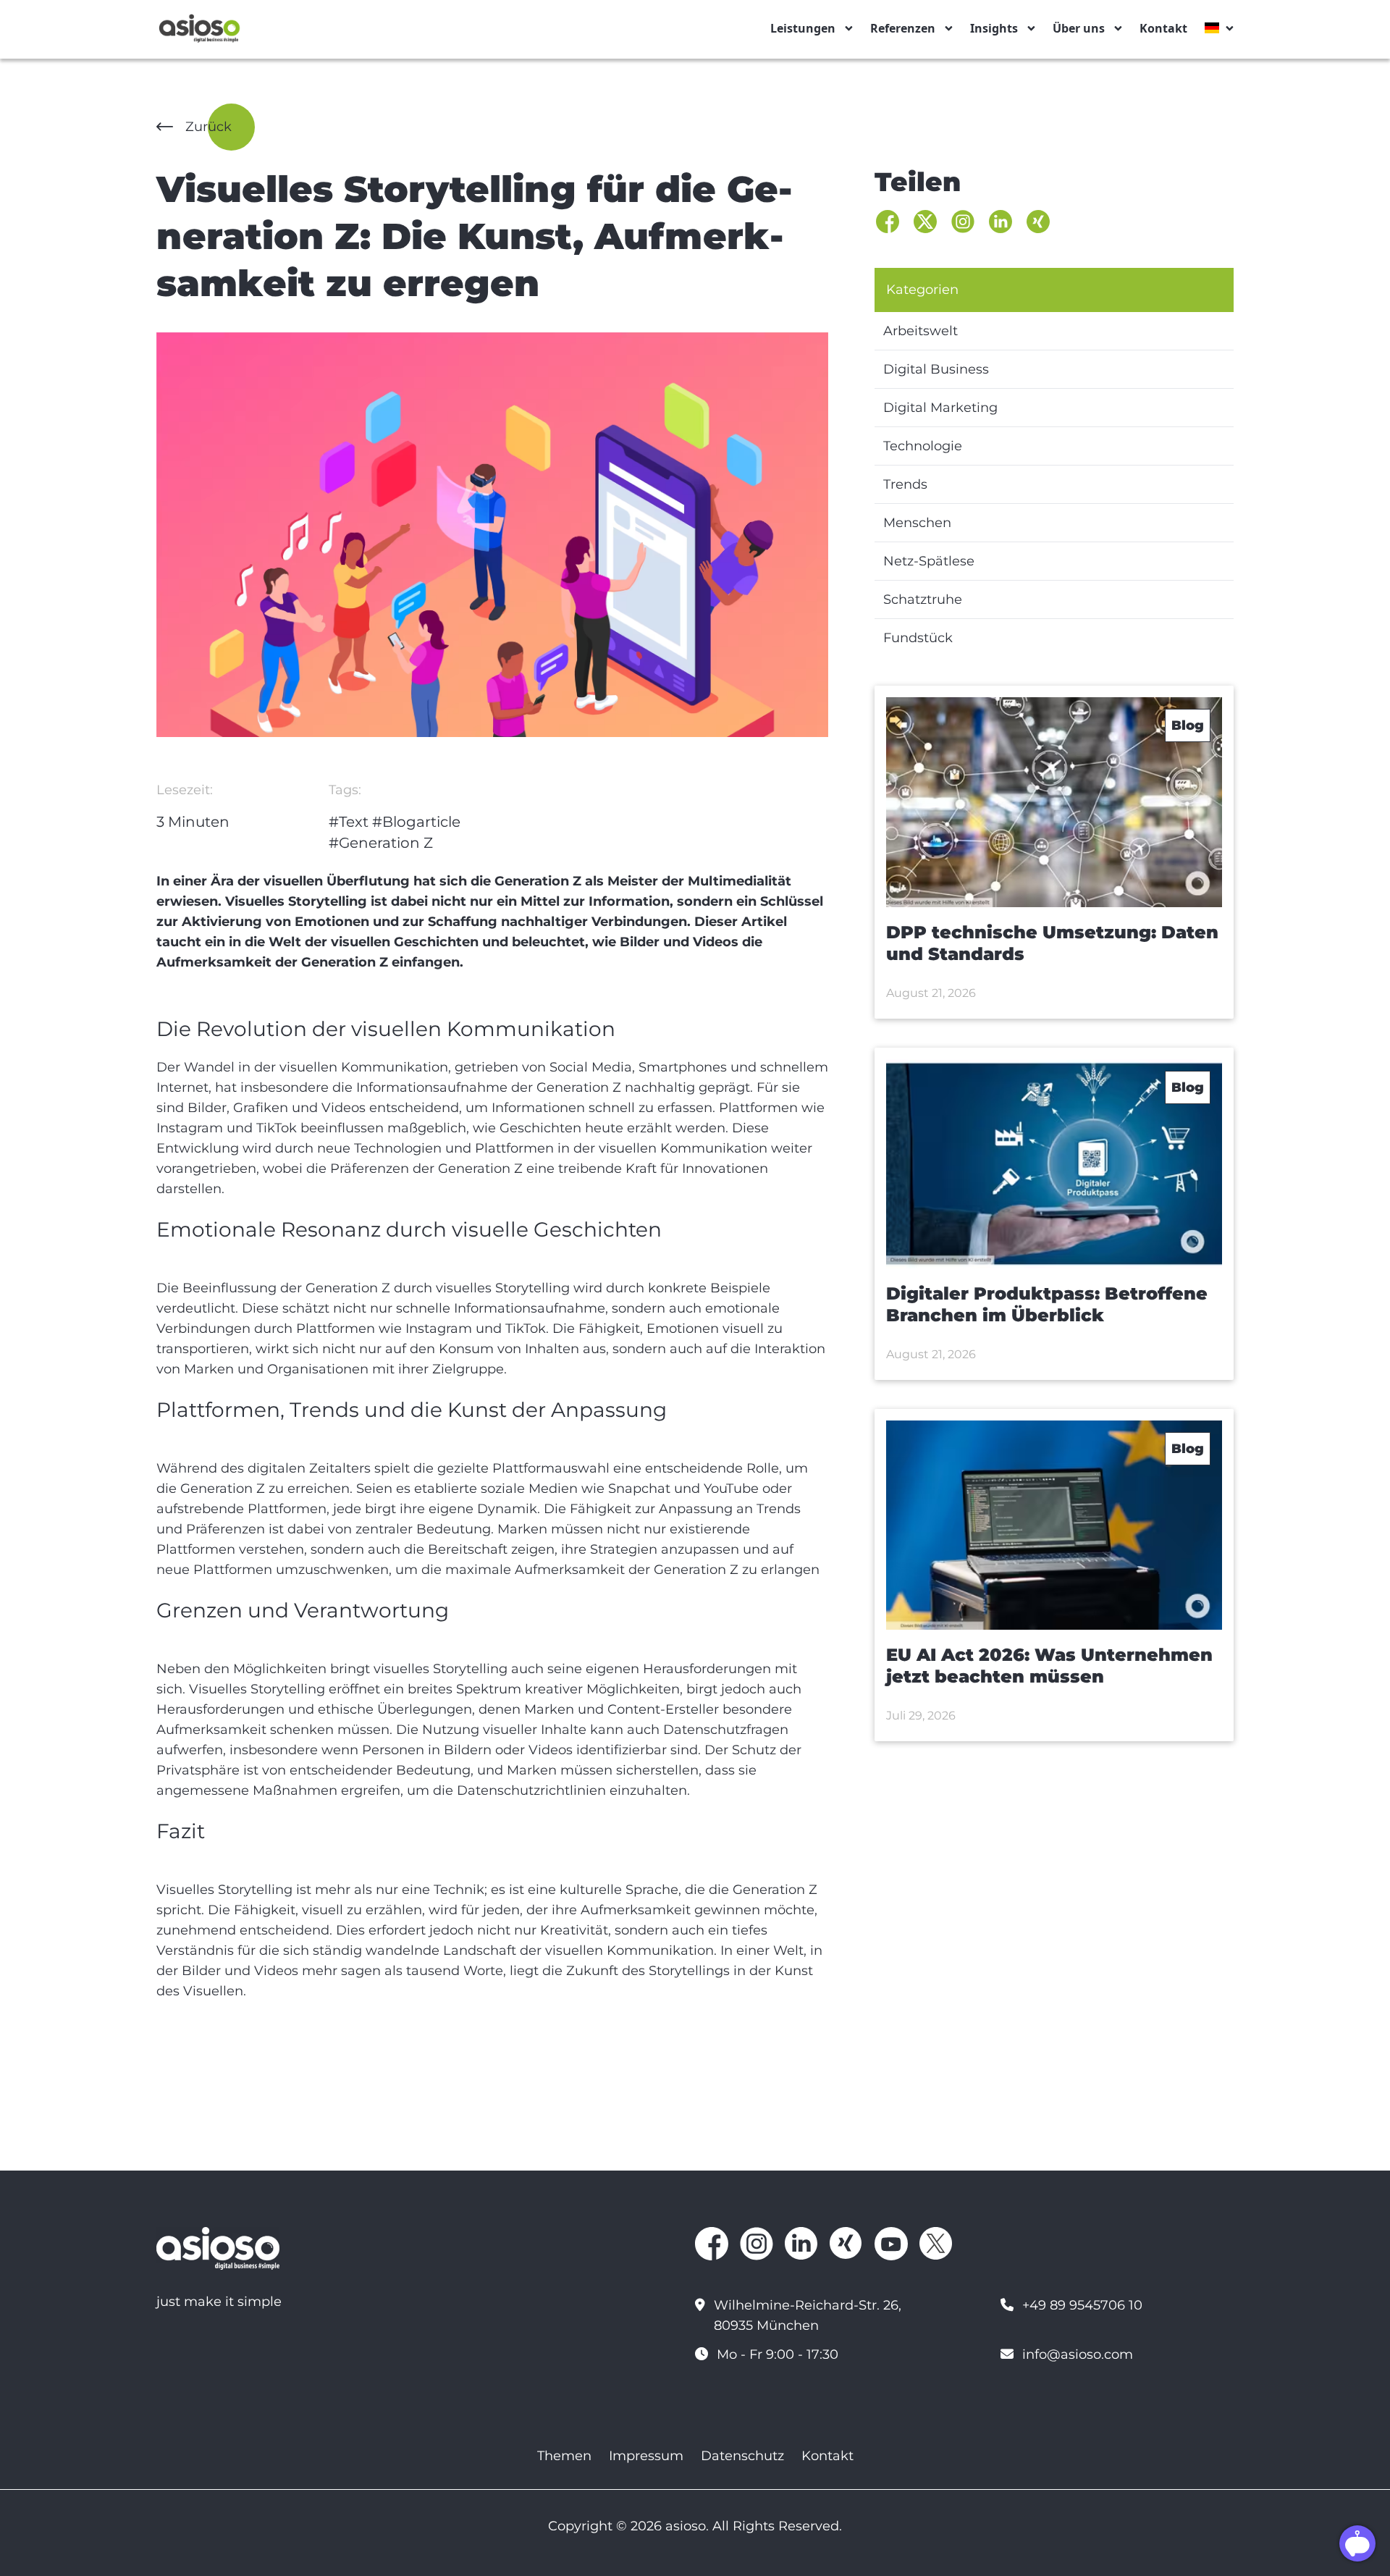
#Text (349, 822)
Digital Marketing (940, 408)
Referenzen (903, 28)
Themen (564, 2456)
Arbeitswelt (921, 331)
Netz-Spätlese (929, 561)
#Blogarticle (416, 822)
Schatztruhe (923, 599)
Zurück (208, 127)
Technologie (923, 446)
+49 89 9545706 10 (1082, 2305)
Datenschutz (742, 2456)
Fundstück (918, 638)
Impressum (646, 2456)
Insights (994, 28)
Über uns (1079, 28)
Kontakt (1163, 28)
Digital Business (936, 369)
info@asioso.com (1078, 2354)
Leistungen (803, 28)
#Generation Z (381, 843)
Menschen (917, 523)
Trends (905, 484)
